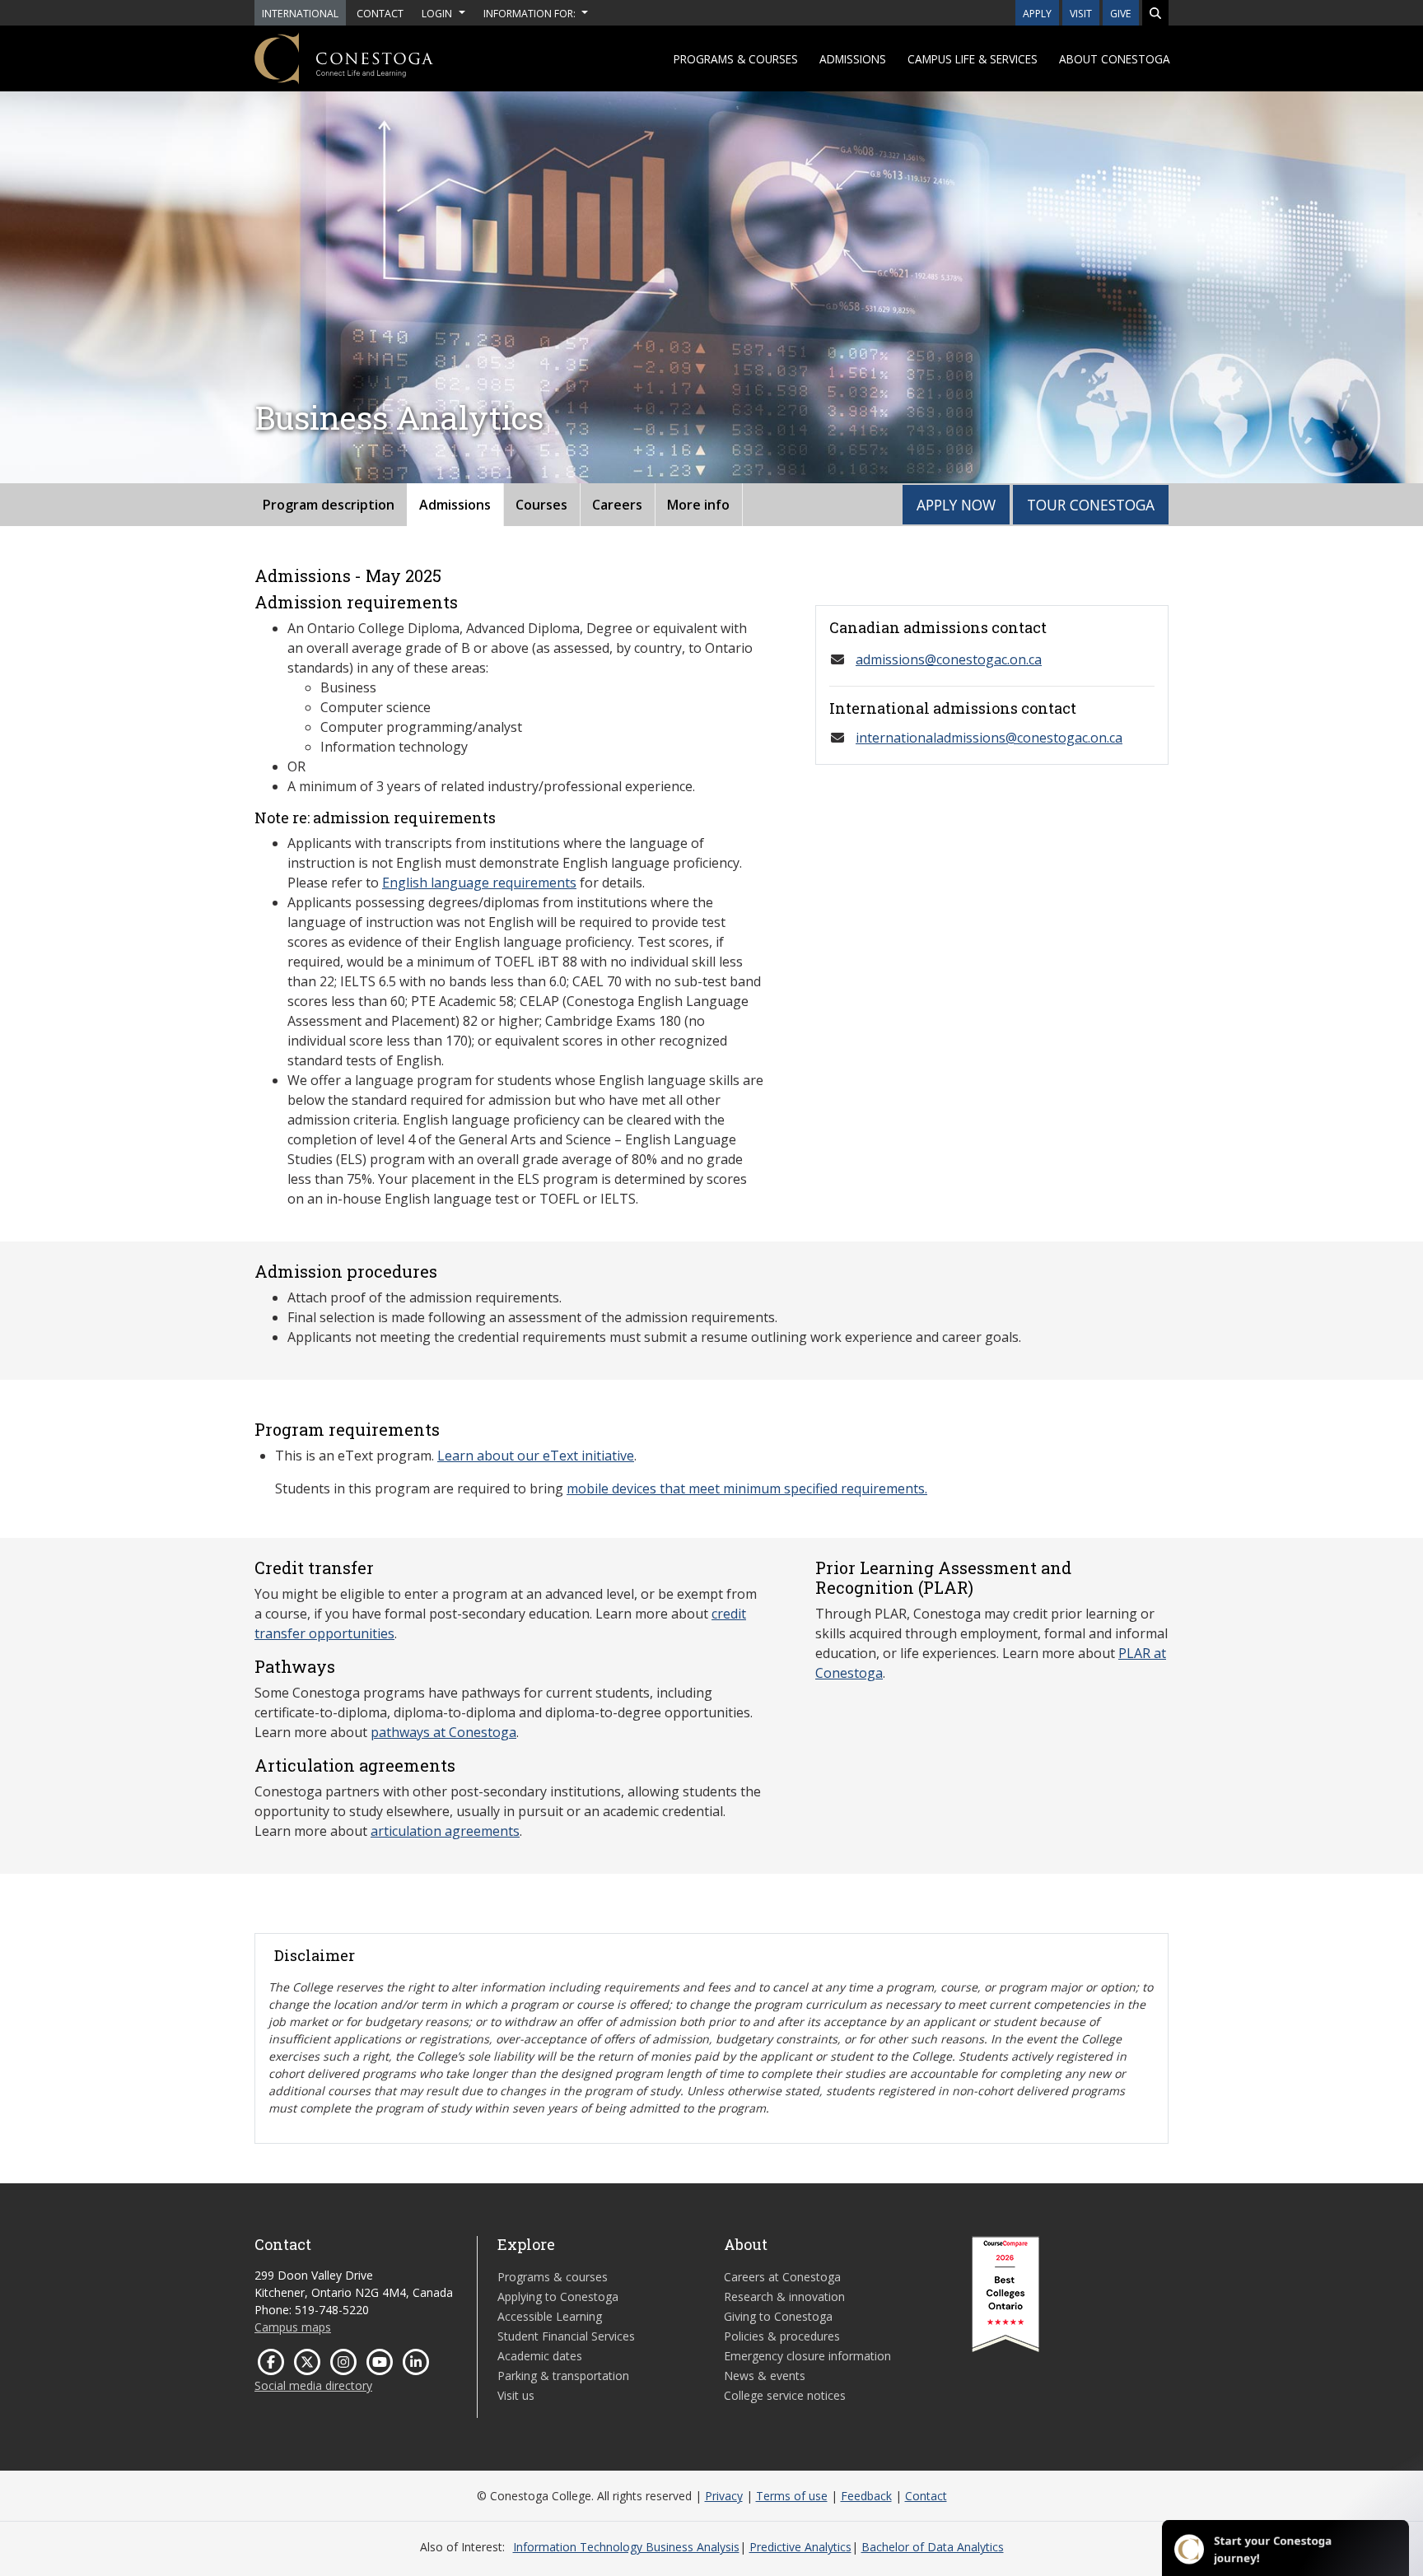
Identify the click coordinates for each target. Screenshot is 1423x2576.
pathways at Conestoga (443, 1732)
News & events (765, 2376)
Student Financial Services (566, 2336)
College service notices (785, 2395)
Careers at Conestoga (782, 2277)
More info (698, 505)
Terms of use (792, 2496)
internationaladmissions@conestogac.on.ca (989, 738)
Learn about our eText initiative (536, 1456)
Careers (617, 505)
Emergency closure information (807, 2356)
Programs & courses (736, 59)
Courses (541, 505)
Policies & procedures (782, 2336)
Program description (329, 505)
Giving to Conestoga (778, 2316)
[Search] (1155, 13)
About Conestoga (1115, 59)
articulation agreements (445, 1831)
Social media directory (313, 2385)
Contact (926, 2496)
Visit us (516, 2395)
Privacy (724, 2496)
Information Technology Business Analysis (626, 2547)
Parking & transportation (563, 2376)
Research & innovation (784, 2297)
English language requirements (479, 883)
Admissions (853, 59)
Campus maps (293, 2327)
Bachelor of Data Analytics (933, 2547)
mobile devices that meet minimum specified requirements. (747, 1488)
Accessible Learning (550, 2316)
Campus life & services (973, 59)
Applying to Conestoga (558, 2297)
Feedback (866, 2496)
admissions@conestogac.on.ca (949, 659)
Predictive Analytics (800, 2547)
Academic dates (540, 2356)
